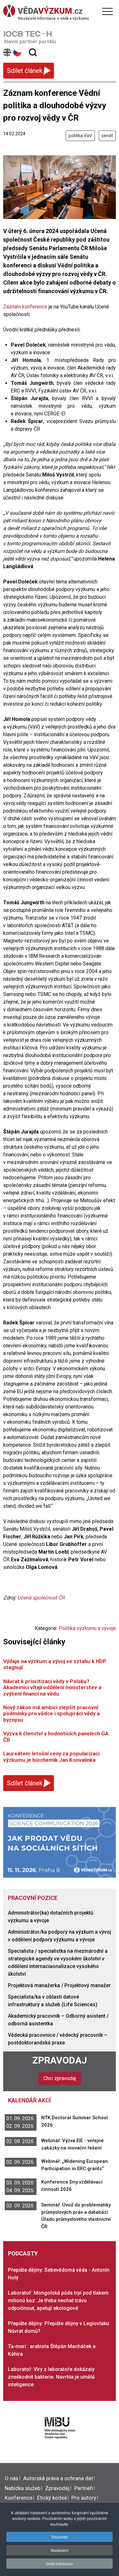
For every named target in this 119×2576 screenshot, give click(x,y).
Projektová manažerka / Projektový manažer (59, 1985)
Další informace (60, 2563)
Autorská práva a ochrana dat (58, 2478)
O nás (12, 2478)
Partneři (84, 2488)
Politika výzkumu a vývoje (87, 1628)
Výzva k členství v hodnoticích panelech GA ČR (56, 1736)
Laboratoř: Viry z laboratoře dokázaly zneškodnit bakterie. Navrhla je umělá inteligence (51, 2377)
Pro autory (84, 2498)
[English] (7, 52)
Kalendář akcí (29, 2100)
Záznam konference (25, 307)
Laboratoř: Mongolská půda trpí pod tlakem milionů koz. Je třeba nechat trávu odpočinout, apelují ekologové (58, 2301)
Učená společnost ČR (41, 1598)
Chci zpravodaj (60, 2078)
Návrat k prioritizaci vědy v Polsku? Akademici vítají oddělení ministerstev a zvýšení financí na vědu (52, 1687)
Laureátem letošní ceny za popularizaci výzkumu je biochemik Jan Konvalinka (51, 1757)
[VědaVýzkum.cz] (58, 11)
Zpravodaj (60, 2060)
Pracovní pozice (33, 1898)
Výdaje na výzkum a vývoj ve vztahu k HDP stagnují (55, 1664)
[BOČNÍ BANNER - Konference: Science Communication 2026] (60, 1842)
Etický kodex (52, 2498)
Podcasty (23, 2253)
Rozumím (60, 2537)
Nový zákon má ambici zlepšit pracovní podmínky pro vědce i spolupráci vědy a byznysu (51, 1714)
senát (107, 136)
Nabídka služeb (23, 2488)
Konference (19, 2498)
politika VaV (80, 136)
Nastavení (60, 2550)
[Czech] (18, 52)
